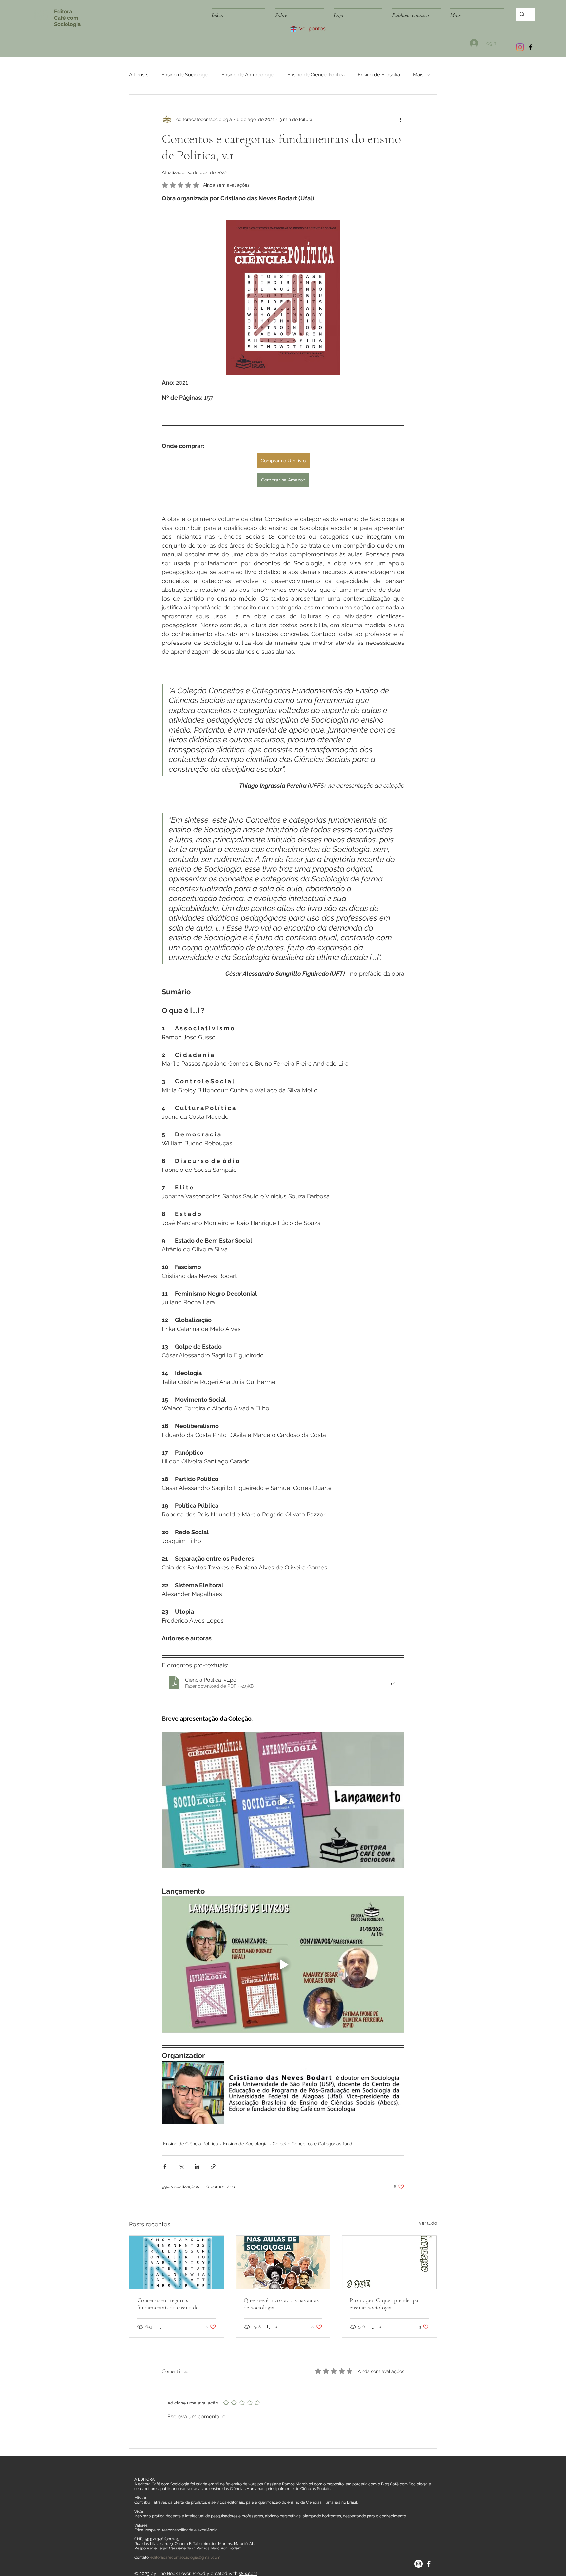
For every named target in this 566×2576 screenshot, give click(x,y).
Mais (418, 75)
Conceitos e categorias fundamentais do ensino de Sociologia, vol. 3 (168, 2304)
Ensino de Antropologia (248, 75)
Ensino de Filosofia (379, 75)
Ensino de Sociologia (185, 75)
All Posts (139, 75)
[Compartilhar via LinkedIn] (197, 2166)
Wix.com (248, 2573)
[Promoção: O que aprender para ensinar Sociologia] (389, 2262)
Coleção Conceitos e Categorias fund (312, 2144)
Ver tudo (428, 2223)
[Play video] (283, 1800)
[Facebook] (530, 47)
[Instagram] (520, 47)
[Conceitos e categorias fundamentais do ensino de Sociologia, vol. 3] (177, 2262)
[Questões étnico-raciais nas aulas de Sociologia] (283, 2262)
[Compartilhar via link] (213, 2166)
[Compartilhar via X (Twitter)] (181, 2166)
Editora (63, 12)
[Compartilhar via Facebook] (165, 2166)
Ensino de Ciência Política (316, 75)
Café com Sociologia (67, 21)
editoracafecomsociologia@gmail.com (185, 2557)
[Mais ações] (400, 119)
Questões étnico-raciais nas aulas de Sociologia (281, 2304)
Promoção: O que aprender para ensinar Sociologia (386, 2304)
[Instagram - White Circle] (418, 2564)
